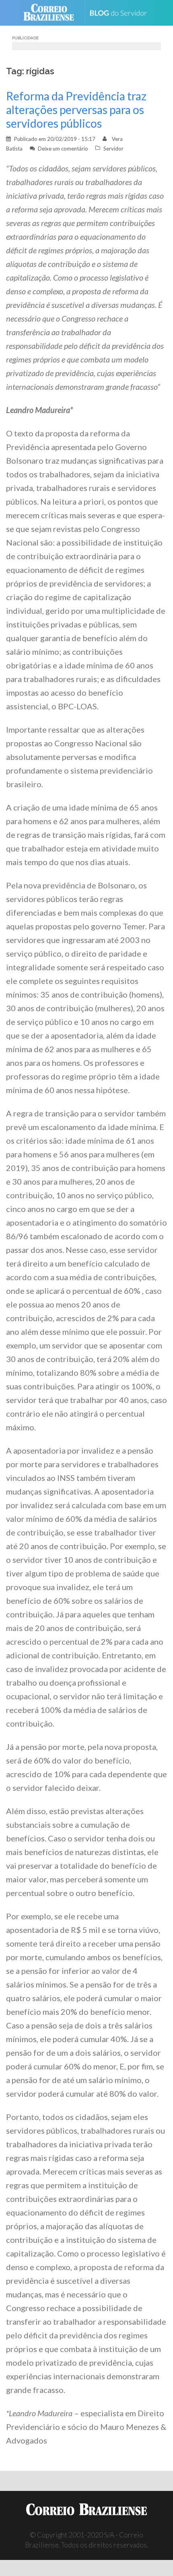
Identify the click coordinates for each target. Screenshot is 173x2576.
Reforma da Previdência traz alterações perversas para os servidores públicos (76, 110)
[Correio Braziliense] (52, 13)
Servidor (113, 149)
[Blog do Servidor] (121, 13)
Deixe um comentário (63, 149)
